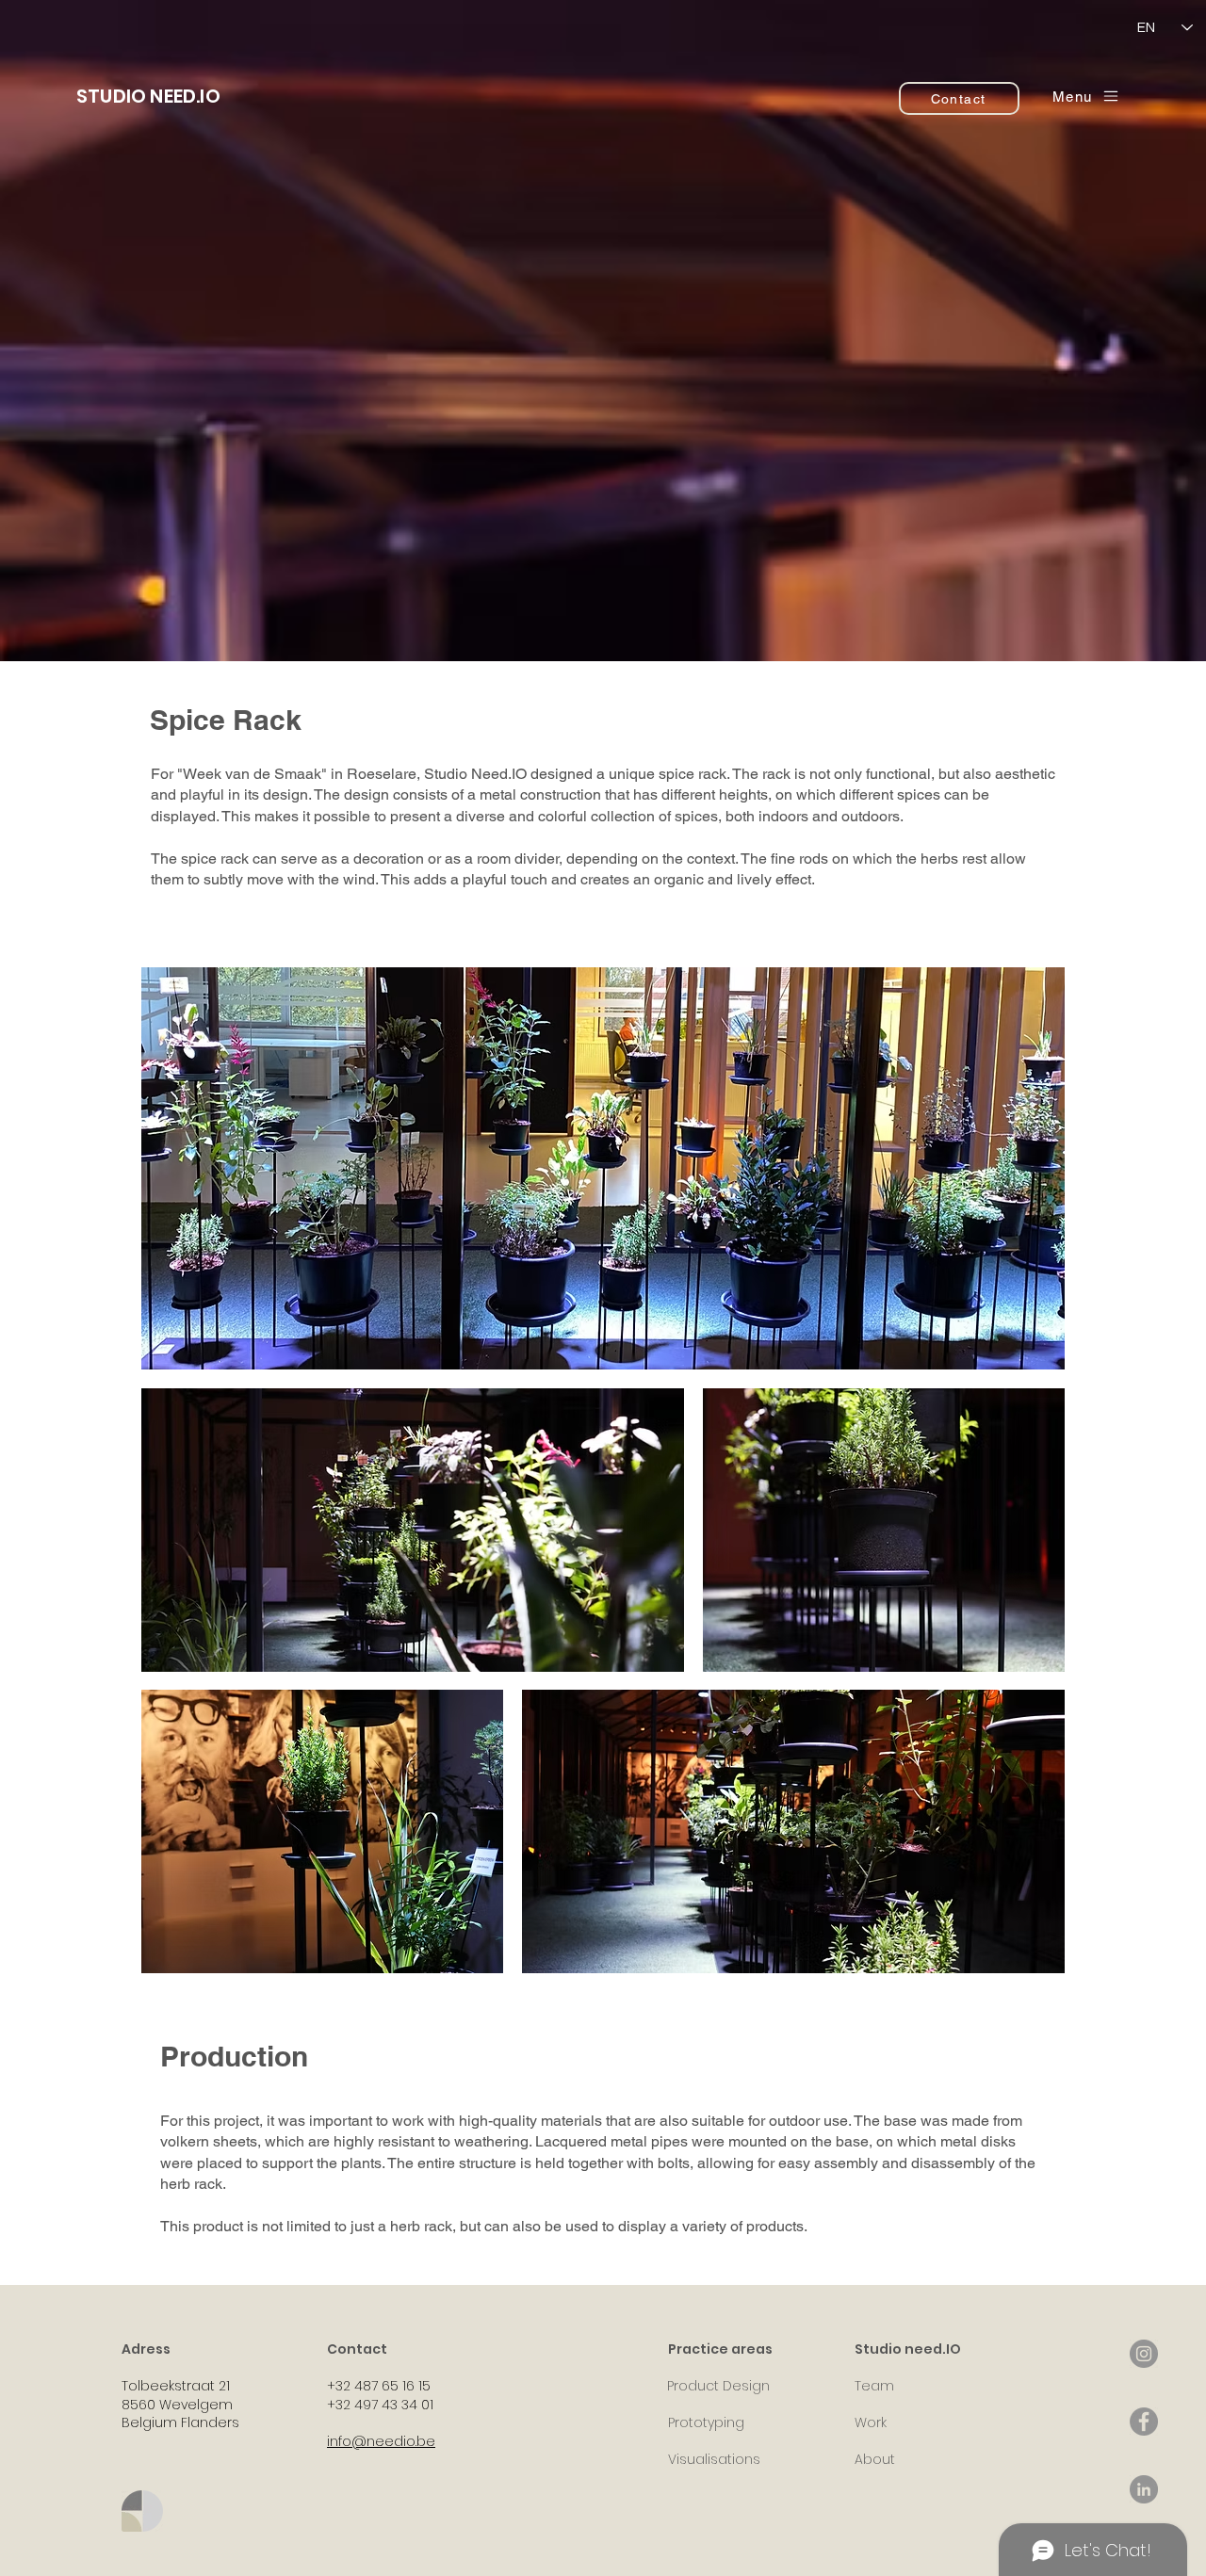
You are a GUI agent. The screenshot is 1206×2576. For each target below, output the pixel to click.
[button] (1086, 96)
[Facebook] (1144, 2422)
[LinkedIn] (1144, 2489)
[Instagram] (1144, 2354)
